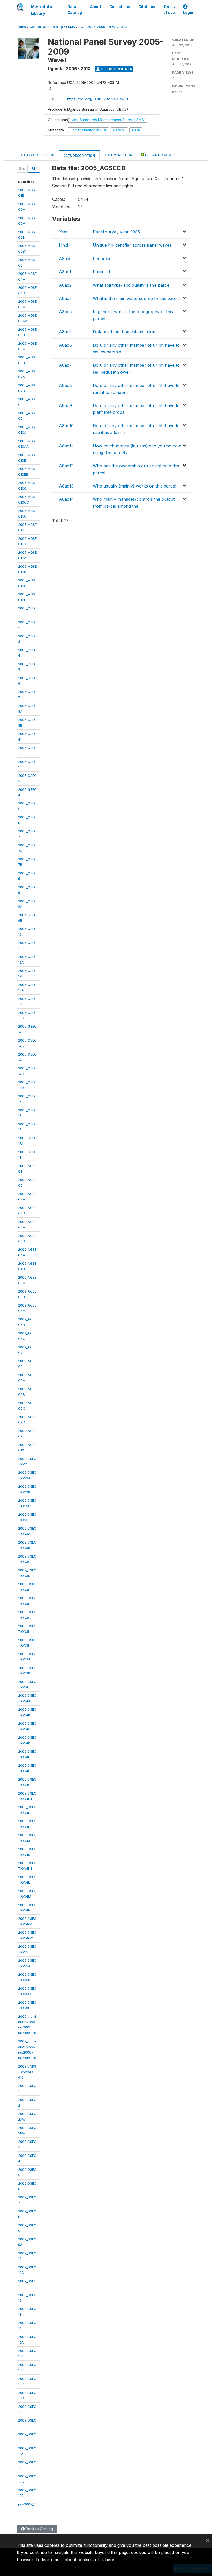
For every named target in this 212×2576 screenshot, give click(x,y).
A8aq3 (65, 298)
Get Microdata (116, 69)
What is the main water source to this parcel (136, 298)
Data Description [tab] (79, 156)
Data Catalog (75, 10)
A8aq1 (65, 272)
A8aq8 (65, 385)
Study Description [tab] (38, 155)
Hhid (63, 245)
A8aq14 (66, 499)
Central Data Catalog (46, 27)
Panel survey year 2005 (116, 232)
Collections (120, 7)
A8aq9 (65, 405)
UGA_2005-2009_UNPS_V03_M (103, 27)
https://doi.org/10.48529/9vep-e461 (98, 99)
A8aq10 (66, 426)
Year (63, 232)
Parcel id (101, 272)
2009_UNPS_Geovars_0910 (27, 2072)
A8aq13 (66, 486)
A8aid (65, 259)
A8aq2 (65, 285)
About (96, 7)
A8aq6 (65, 345)
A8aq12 (66, 466)
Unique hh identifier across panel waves (132, 245)
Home (21, 27)
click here (105, 2560)
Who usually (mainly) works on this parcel (134, 486)
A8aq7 (65, 365)
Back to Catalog (39, 2529)
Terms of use (169, 10)
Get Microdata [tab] (158, 155)
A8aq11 (66, 446)
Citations (147, 7)
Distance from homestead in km (124, 332)
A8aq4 (66, 312)
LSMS (71, 27)
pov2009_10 (27, 2504)
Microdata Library (41, 10)
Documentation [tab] (118, 155)
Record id (102, 259)
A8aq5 (65, 332)
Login (188, 13)
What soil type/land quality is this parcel (132, 285)
